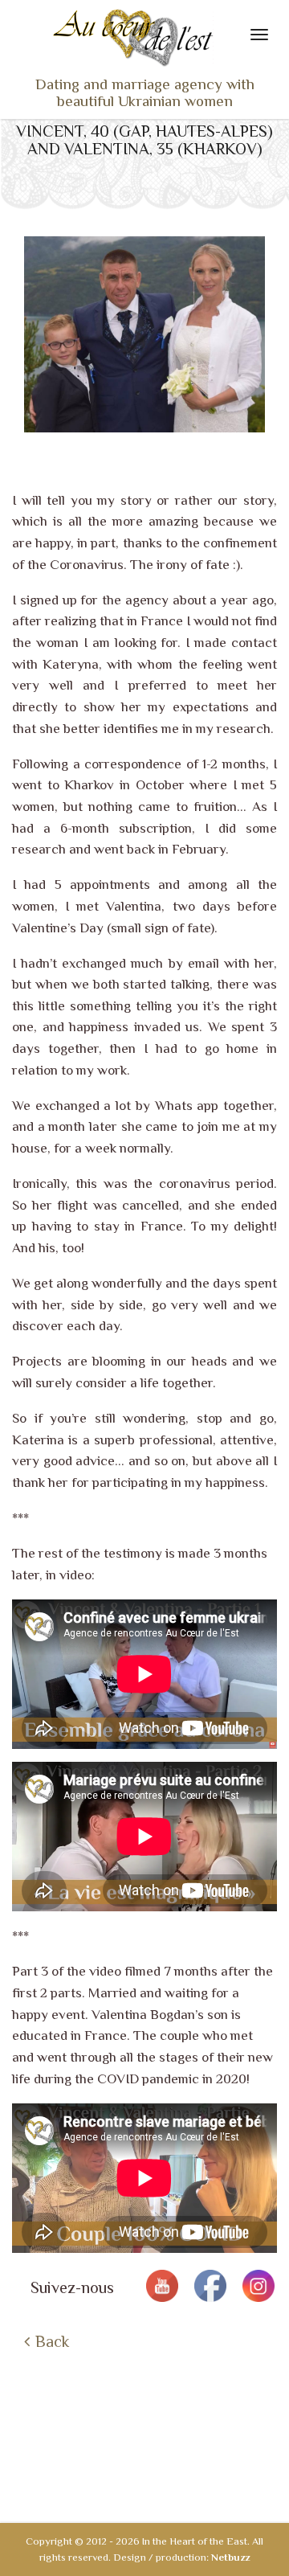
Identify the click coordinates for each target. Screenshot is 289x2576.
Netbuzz (230, 2557)
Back (52, 2341)
